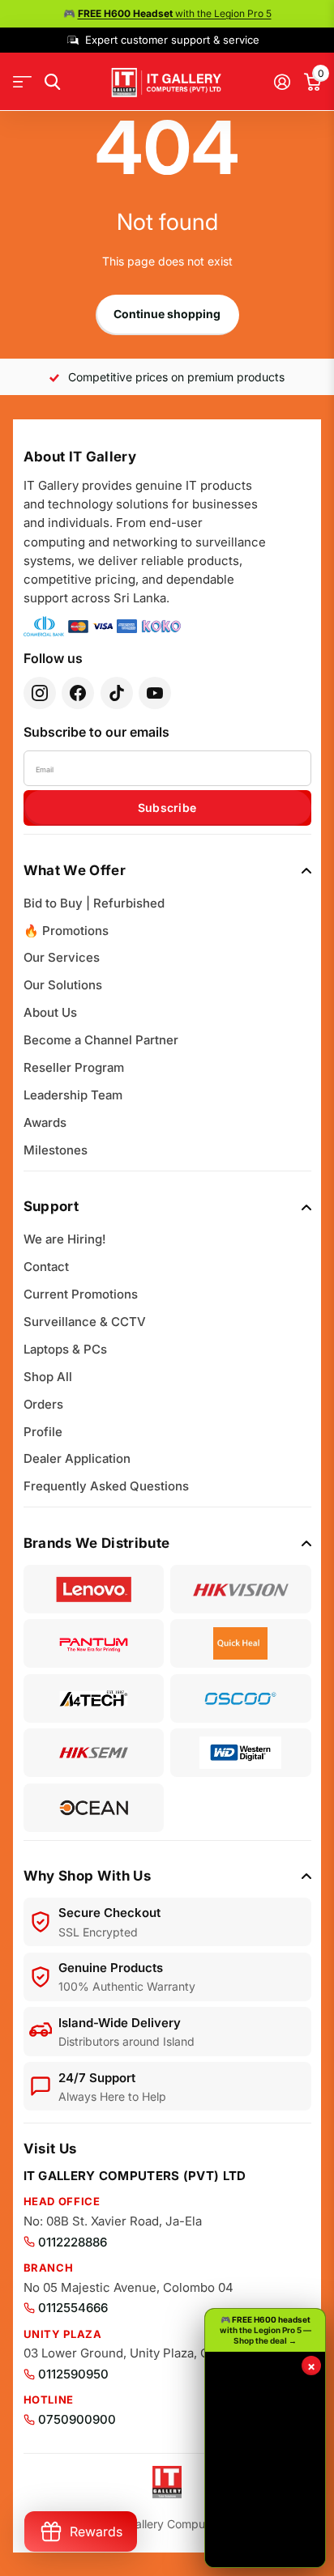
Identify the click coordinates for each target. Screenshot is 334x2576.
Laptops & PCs (65, 1349)
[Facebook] (78, 693)
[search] (52, 82)
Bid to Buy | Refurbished (94, 903)
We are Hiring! (65, 1239)
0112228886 (73, 2242)
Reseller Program (74, 1067)
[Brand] (94, 1589)
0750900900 (77, 2419)
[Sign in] (282, 82)
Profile (43, 1432)
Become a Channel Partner (101, 1040)
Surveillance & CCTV (85, 1322)
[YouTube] (155, 693)
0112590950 (73, 2374)
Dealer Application (77, 1458)
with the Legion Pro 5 (175, 13)
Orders (43, 1404)
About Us (50, 1012)
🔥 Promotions (66, 931)
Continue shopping (167, 314)
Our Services (62, 957)
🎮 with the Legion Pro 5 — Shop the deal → (265, 2330)
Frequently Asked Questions (106, 1486)
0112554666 (73, 2308)
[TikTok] (117, 693)
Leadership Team (73, 1095)
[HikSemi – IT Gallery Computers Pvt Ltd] (94, 1753)
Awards (45, 1122)
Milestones (56, 1150)
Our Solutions (63, 985)
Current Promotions (81, 1294)
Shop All (48, 1377)
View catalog (22, 82)
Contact (46, 1267)
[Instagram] (40, 693)
